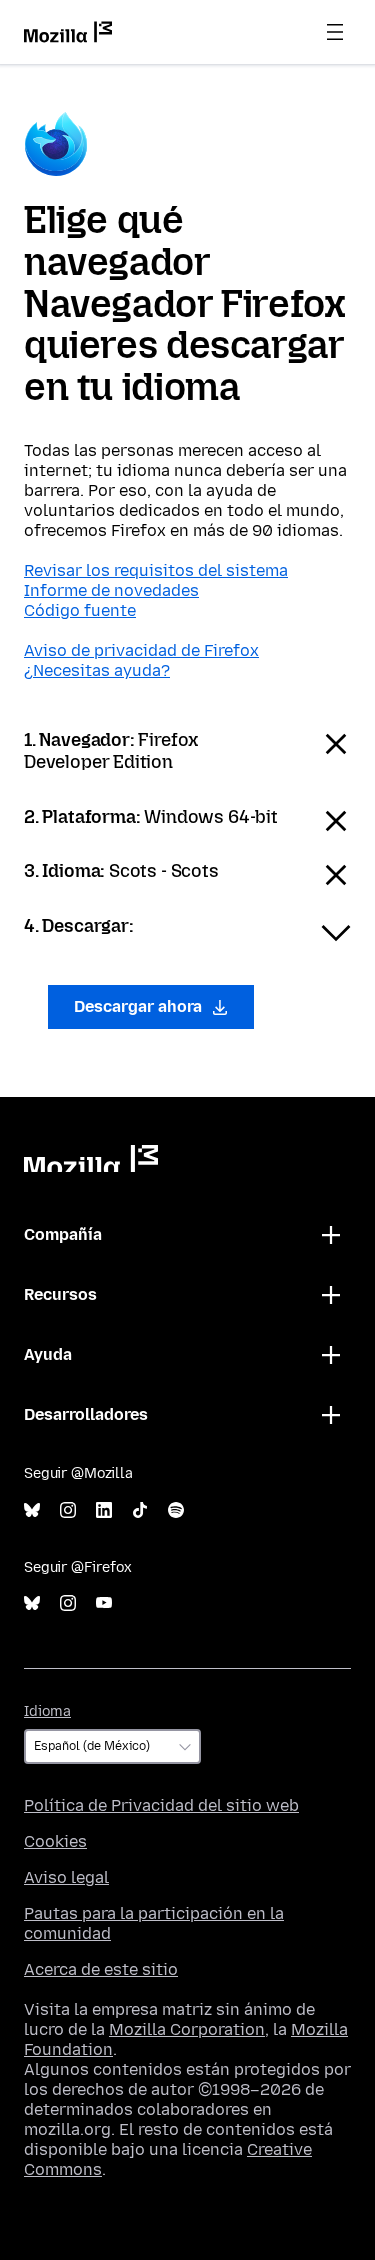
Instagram (68, 1510)
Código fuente (80, 610)
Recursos (60, 1294)
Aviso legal (66, 1877)
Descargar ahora (140, 1006)
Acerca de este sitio (101, 1969)
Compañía (63, 1234)
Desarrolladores (86, 1414)
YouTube (104, 1603)
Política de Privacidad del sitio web (161, 1805)
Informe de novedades (111, 590)
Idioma (47, 1711)
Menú (335, 32)
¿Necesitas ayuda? (97, 670)
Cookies (55, 1841)
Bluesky (32, 1510)
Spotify (176, 1510)
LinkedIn (104, 1510)
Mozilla (91, 1158)
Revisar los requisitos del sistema (156, 570)
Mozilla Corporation (187, 2029)
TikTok (140, 1510)
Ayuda (48, 1354)
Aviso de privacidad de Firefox (141, 650)
